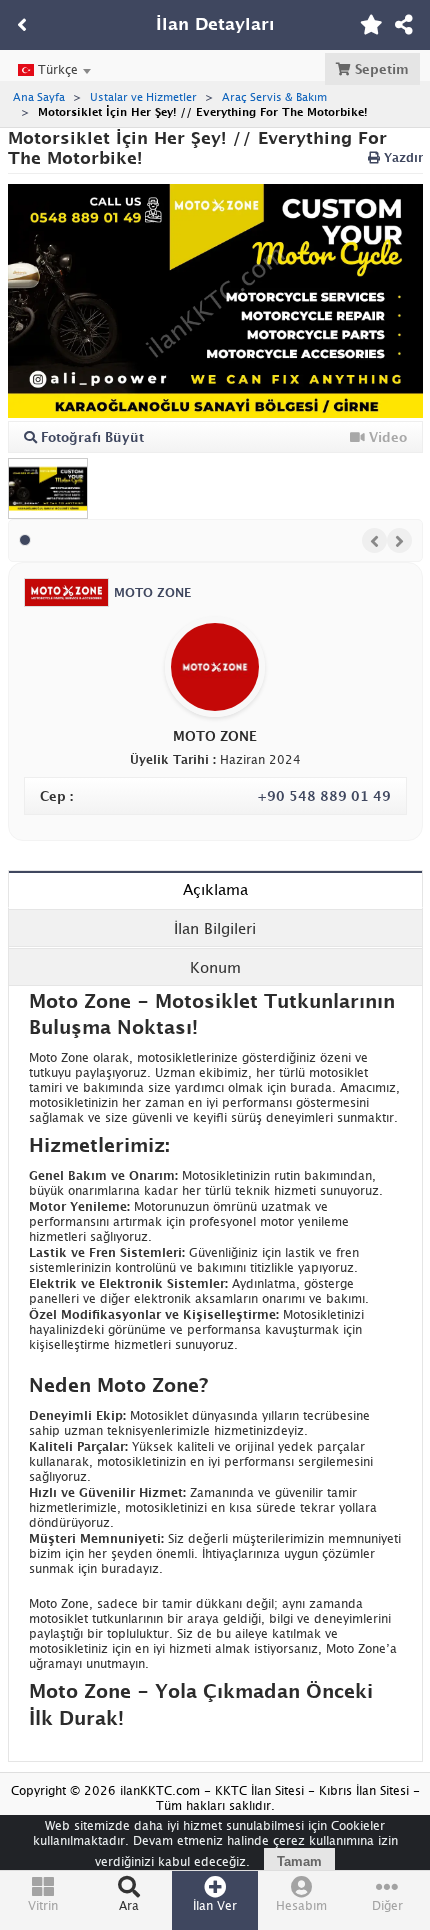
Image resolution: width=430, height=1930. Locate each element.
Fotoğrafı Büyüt (90, 437)
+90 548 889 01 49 (324, 796)
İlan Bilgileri (215, 928)
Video (386, 437)
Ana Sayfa (39, 96)
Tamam (299, 1861)
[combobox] (54, 70)
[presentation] (374, 540)
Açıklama (215, 889)
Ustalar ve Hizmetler (143, 96)
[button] (25, 540)
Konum (215, 967)
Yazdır (401, 157)
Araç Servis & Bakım (274, 96)
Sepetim (380, 69)
